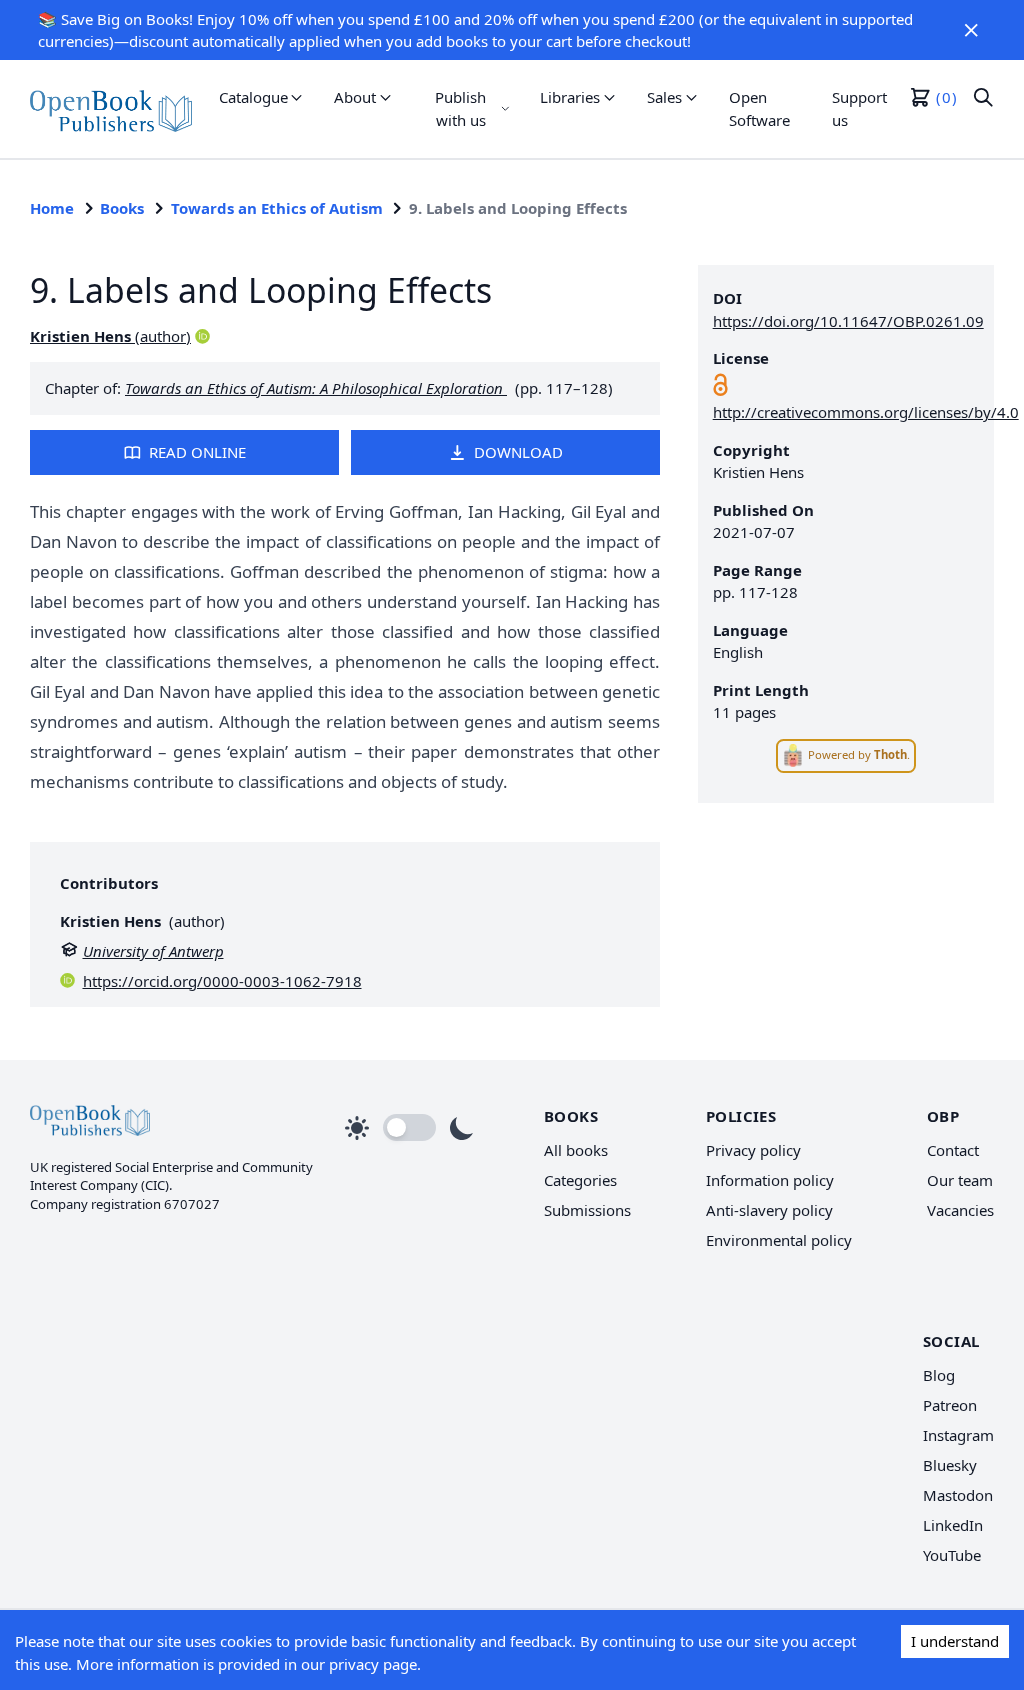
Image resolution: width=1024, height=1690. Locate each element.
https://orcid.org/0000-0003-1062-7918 (222, 981)
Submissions (587, 1210)
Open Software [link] (759, 108)
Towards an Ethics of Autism (277, 208)
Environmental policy (779, 1240)
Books (122, 208)
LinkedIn (953, 1525)
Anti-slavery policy (769, 1210)
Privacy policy (753, 1150)
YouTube (952, 1555)
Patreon (950, 1405)
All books (576, 1150)
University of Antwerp (153, 951)
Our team (960, 1180)
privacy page (373, 1664)
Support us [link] (859, 108)
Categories (580, 1180)
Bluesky (950, 1465)
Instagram (958, 1435)
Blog (939, 1375)
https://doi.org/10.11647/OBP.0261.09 (848, 321)
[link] (111, 109)
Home (52, 208)
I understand (955, 1641)
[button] (972, 30)
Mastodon (958, 1495)
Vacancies (960, 1210)
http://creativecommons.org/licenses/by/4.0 (866, 412)
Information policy (770, 1180)
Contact (953, 1150)
